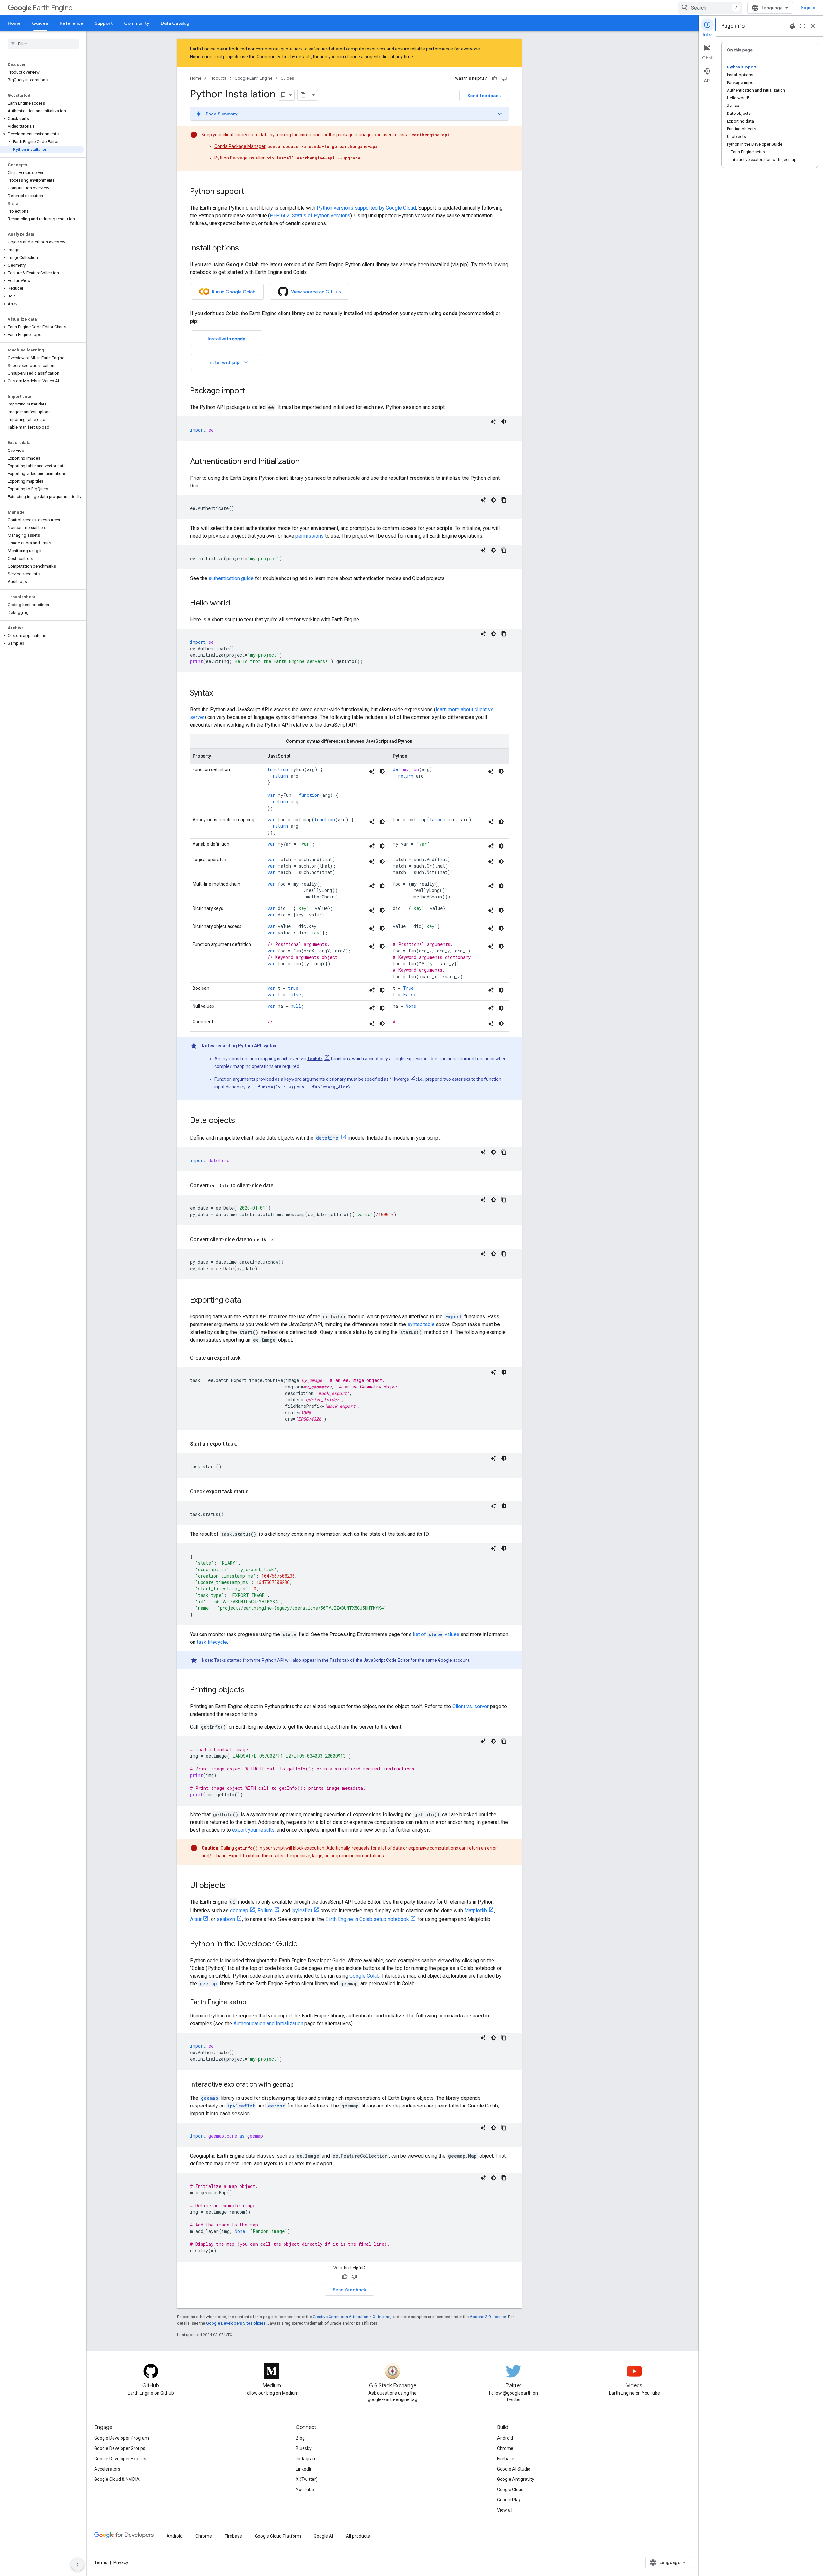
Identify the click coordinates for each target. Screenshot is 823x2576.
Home (14, 23)
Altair (196, 1919)
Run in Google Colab (234, 292)
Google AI (323, 2536)
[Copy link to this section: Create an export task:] (248, 1358)
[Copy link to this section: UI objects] (232, 1886)
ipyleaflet (302, 1911)
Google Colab (365, 1976)
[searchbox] (43, 44)
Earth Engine (53, 8)
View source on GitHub (316, 292)
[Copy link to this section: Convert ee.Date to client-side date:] (281, 1186)
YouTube (305, 2490)
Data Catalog (175, 23)
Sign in (808, 8)
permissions (310, 536)
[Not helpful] (504, 78)
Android (505, 2438)
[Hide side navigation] (77, 2564)
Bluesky (304, 2448)
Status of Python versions (321, 216)
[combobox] (710, 8)
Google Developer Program (122, 2438)
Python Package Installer (240, 158)
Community (137, 23)
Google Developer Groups (120, 2448)
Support (104, 23)
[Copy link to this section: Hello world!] (238, 604)
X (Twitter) (307, 2479)
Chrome (505, 2448)
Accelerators (107, 2469)
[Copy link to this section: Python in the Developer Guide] (304, 1944)
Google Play (509, 2500)
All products (358, 2536)
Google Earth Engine (253, 78)
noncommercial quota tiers (275, 49)
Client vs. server (470, 1706)
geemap (239, 1911)
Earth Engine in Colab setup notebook (367, 1919)
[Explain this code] (493, 422)
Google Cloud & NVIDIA (117, 2479)
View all (505, 2510)
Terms (101, 2562)
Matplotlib (476, 1911)
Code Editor (398, 1660)
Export (235, 1856)
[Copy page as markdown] (303, 95)
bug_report (792, 26)
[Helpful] (494, 78)
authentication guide (231, 578)
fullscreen (802, 26)
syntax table (421, 1324)
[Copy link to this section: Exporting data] (248, 1301)
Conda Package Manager (240, 146)
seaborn (226, 1919)
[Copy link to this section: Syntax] (219, 694)
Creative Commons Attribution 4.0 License (352, 2317)
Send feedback (484, 96)
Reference (72, 23)
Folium (265, 1911)
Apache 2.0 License (488, 2317)
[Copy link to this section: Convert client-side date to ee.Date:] (282, 1240)
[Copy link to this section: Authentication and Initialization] (306, 462)
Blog (300, 2438)
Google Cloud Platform (278, 2536)
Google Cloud (510, 2490)
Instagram (306, 2459)
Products (218, 78)
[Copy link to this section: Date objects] (241, 1121)
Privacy (121, 2562)
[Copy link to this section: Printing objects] (251, 1690)
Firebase (506, 2459)
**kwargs (399, 1079)
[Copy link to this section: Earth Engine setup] (253, 2003)
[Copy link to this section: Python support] (251, 192)
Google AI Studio (514, 2469)
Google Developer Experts (120, 2459)
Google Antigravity (516, 2479)
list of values (436, 1634)
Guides (40, 23)
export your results (253, 1830)
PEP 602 (280, 216)
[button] (42, 119)
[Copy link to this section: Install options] (245, 249)
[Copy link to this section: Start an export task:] (244, 1444)
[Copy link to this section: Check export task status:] (256, 1492)
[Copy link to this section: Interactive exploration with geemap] (300, 2085)
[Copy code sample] (504, 500)
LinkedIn (304, 2469)
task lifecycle (212, 1642)
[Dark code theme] (504, 422)
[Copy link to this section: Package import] (251, 391)
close (813, 26)
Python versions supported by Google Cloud (366, 208)
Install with (226, 339)
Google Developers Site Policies (236, 2323)
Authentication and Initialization (268, 2023)
